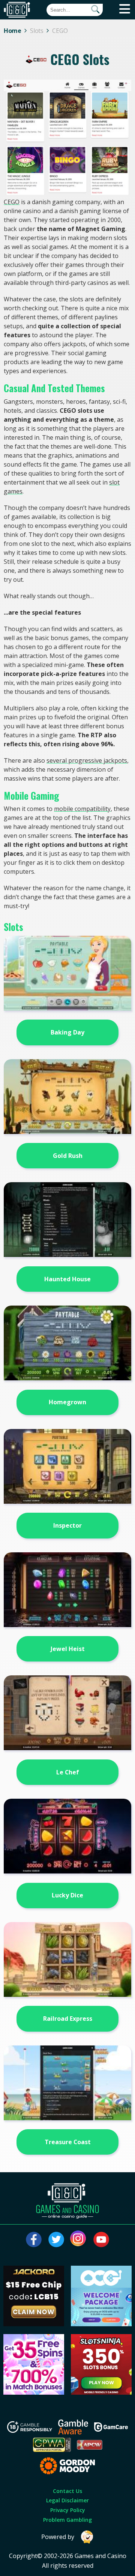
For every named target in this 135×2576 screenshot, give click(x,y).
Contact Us (67, 2491)
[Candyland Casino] (34, 2392)
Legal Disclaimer (67, 2500)
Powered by (58, 2537)
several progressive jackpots (87, 760)
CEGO (12, 202)
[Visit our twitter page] (56, 2240)
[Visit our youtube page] (101, 2240)
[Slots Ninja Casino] (101, 2392)
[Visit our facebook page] (34, 2240)
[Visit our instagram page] (79, 2240)
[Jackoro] (34, 2324)
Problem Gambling (67, 2520)
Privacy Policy (68, 2510)
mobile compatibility (82, 809)
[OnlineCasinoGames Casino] (101, 2324)
